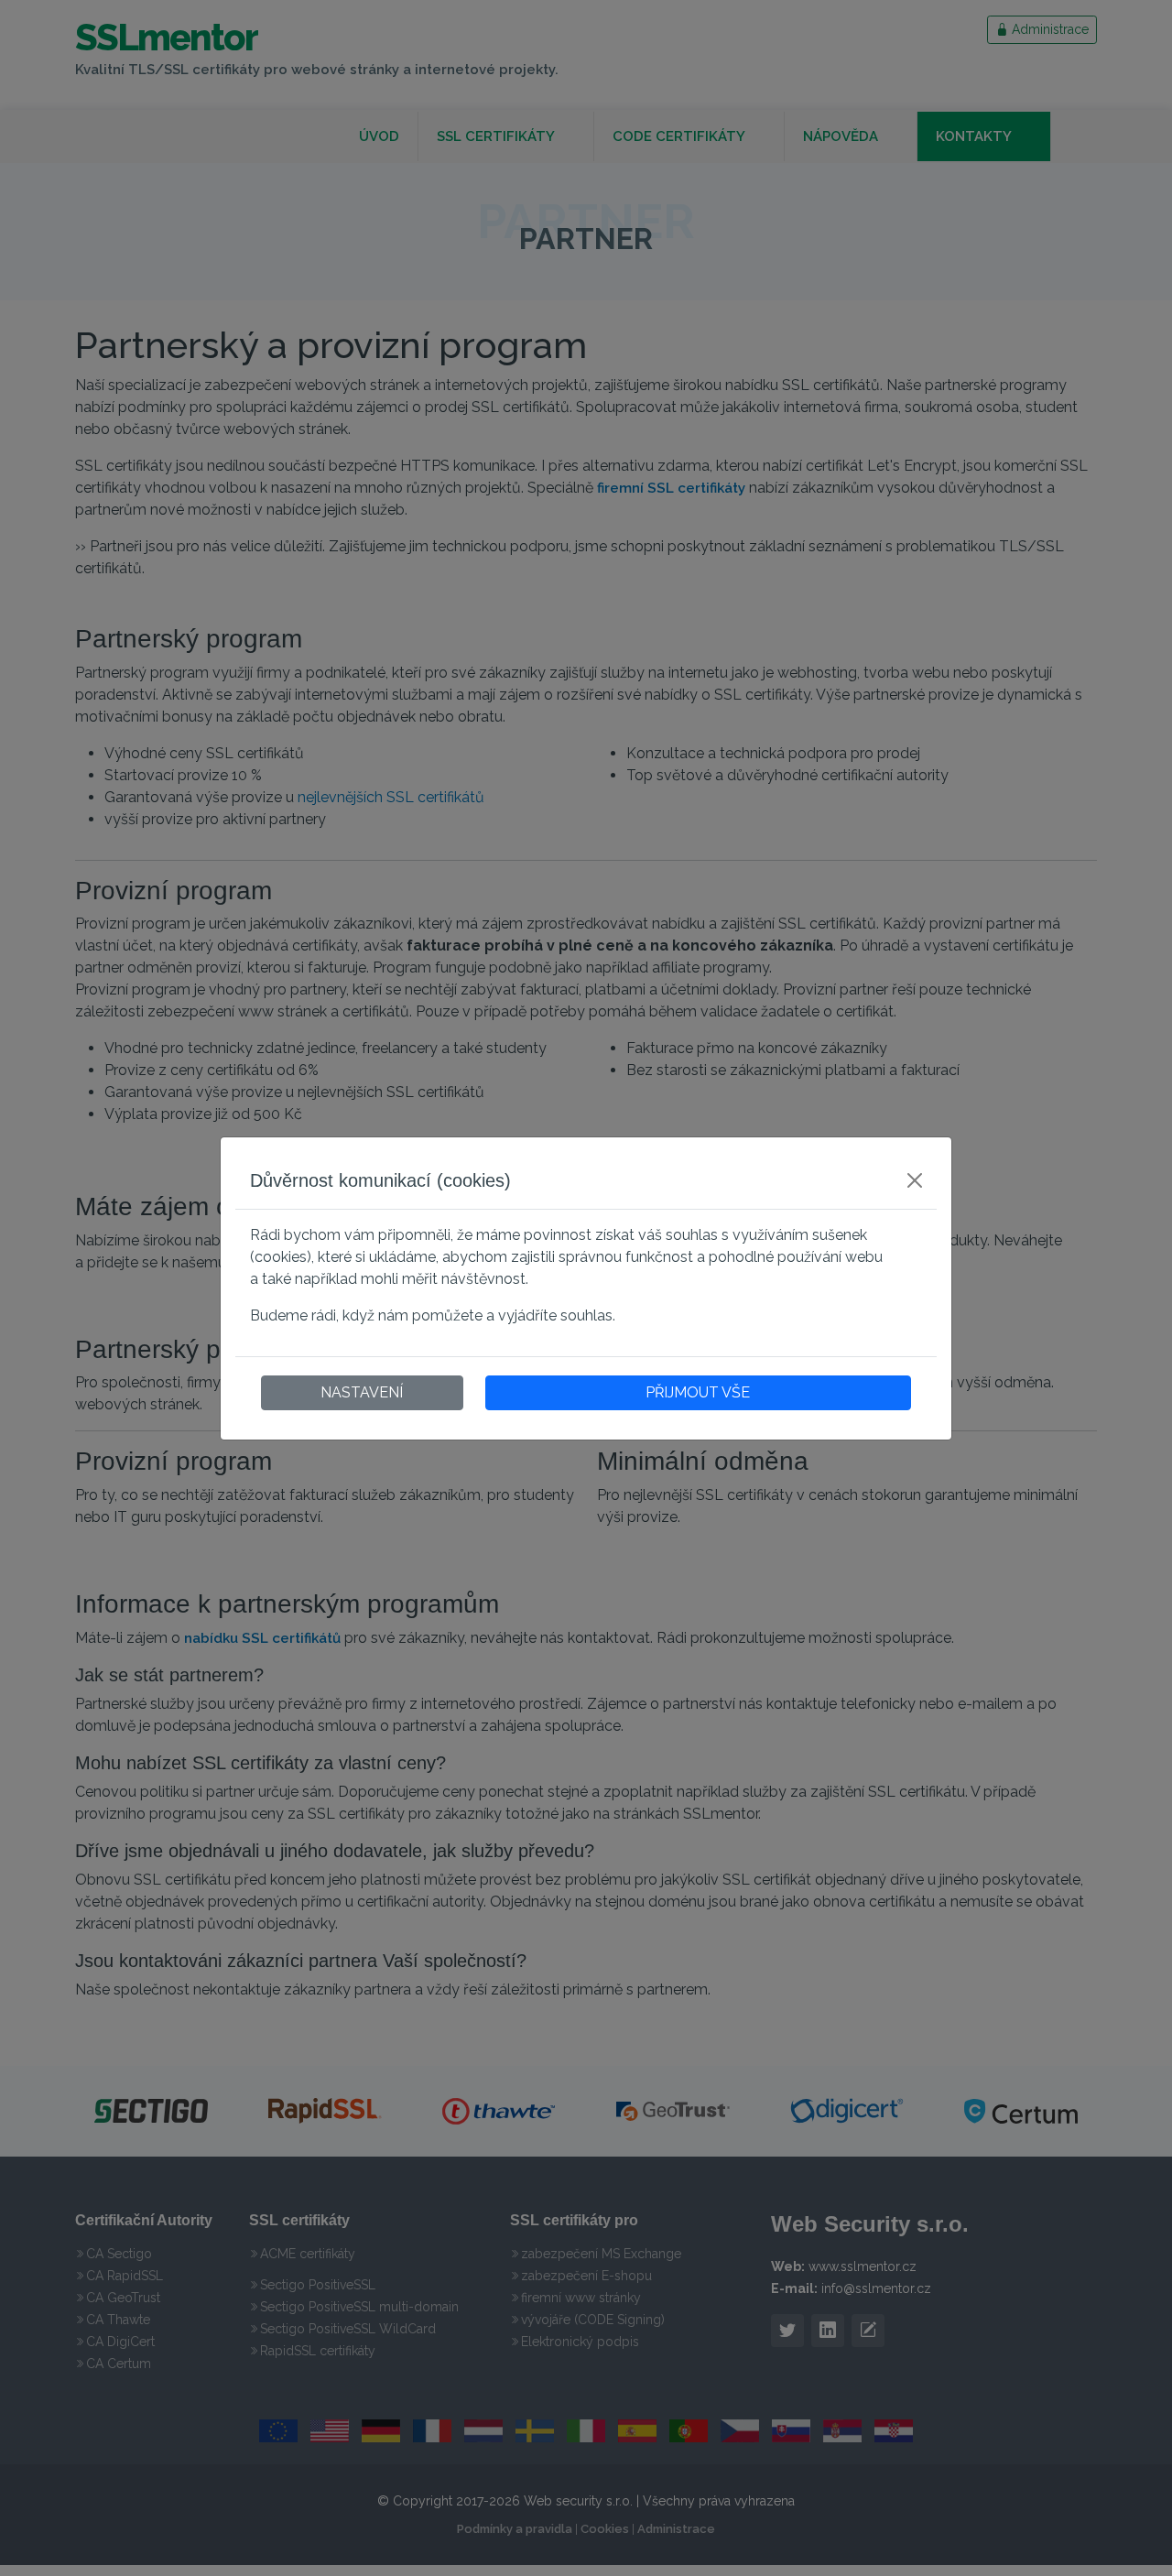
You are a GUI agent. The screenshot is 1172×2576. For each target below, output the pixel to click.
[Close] (915, 1180)
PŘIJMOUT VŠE (698, 1392)
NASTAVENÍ (362, 1392)
